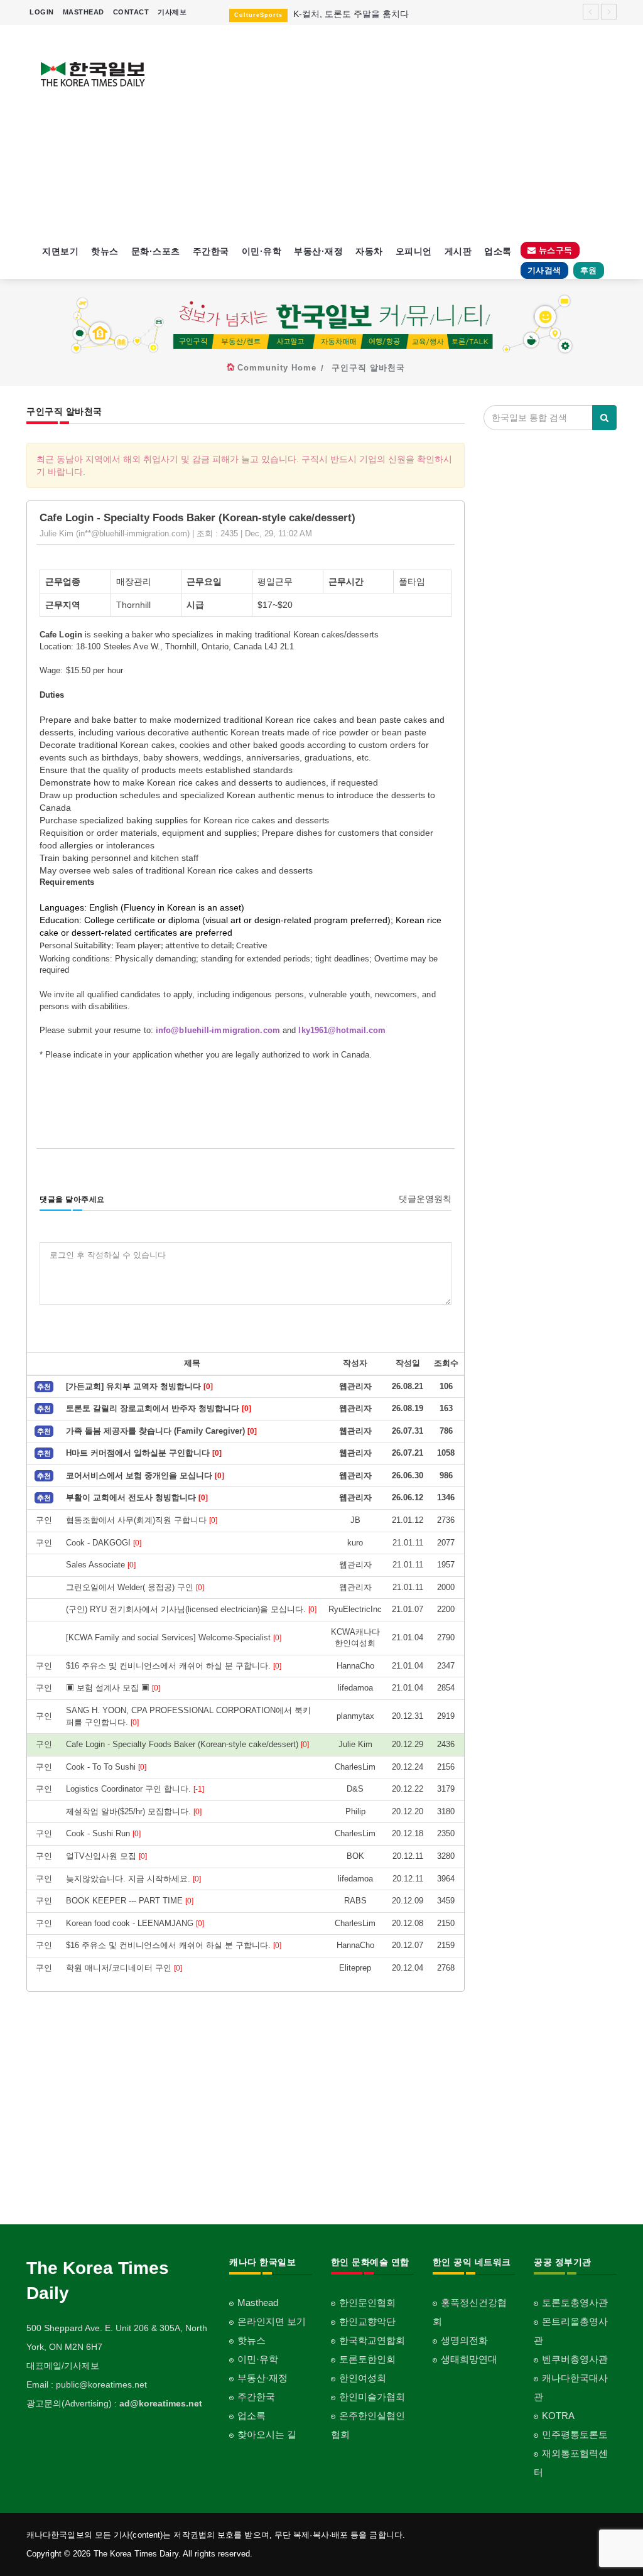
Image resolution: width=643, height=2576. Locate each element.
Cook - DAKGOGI (104, 1543)
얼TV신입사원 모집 (106, 1856)
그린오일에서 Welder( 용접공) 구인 (135, 1587)
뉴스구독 (554, 250)
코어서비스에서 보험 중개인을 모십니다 (145, 1475)
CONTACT (131, 12)
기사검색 (544, 270)
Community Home (277, 368)
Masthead (258, 2303)
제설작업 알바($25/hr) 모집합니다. (134, 1811)
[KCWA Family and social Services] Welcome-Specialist (174, 1637)
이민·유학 (262, 251)
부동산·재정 (318, 251)
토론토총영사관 (575, 2303)
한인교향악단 (367, 2321)
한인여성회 (363, 2378)
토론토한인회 (367, 2359)
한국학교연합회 (372, 2340)
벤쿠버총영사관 (575, 2359)
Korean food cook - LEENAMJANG (135, 1923)
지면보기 (60, 251)
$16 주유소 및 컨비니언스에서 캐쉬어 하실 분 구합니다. (174, 1666)
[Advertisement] (398, 132)
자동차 (369, 251)
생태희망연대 (469, 2359)
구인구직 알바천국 (368, 368)
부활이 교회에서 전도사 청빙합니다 (137, 1497)
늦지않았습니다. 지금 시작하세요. (133, 1879)
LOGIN (42, 12)
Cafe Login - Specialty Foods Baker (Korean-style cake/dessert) (187, 1744)
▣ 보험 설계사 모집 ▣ (113, 1688)
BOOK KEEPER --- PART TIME (130, 1901)
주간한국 (211, 251)
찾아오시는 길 (267, 2434)
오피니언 (414, 251)
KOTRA (558, 2416)
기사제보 (172, 12)
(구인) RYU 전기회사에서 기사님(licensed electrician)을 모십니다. (191, 1609)
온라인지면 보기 (272, 2321)
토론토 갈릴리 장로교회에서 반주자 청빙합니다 (159, 1408)
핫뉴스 (105, 251)
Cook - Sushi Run (103, 1833)
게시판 (458, 251)
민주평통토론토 (575, 2434)
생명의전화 (464, 2340)
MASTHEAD (84, 12)
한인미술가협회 (372, 2397)
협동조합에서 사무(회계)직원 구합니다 (142, 1520)
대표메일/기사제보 (63, 2366)
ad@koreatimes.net (161, 2403)
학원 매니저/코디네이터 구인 (124, 1968)
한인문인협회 (367, 2303)
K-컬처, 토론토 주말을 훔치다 (351, 14)
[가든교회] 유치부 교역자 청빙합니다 (139, 1386)
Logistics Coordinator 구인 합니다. (135, 1789)
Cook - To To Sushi (106, 1767)
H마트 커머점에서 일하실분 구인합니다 (144, 1453)
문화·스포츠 (156, 251)
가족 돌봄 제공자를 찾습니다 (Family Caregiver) (161, 1431)
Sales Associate (101, 1565)
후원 (589, 270)
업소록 (498, 251)
